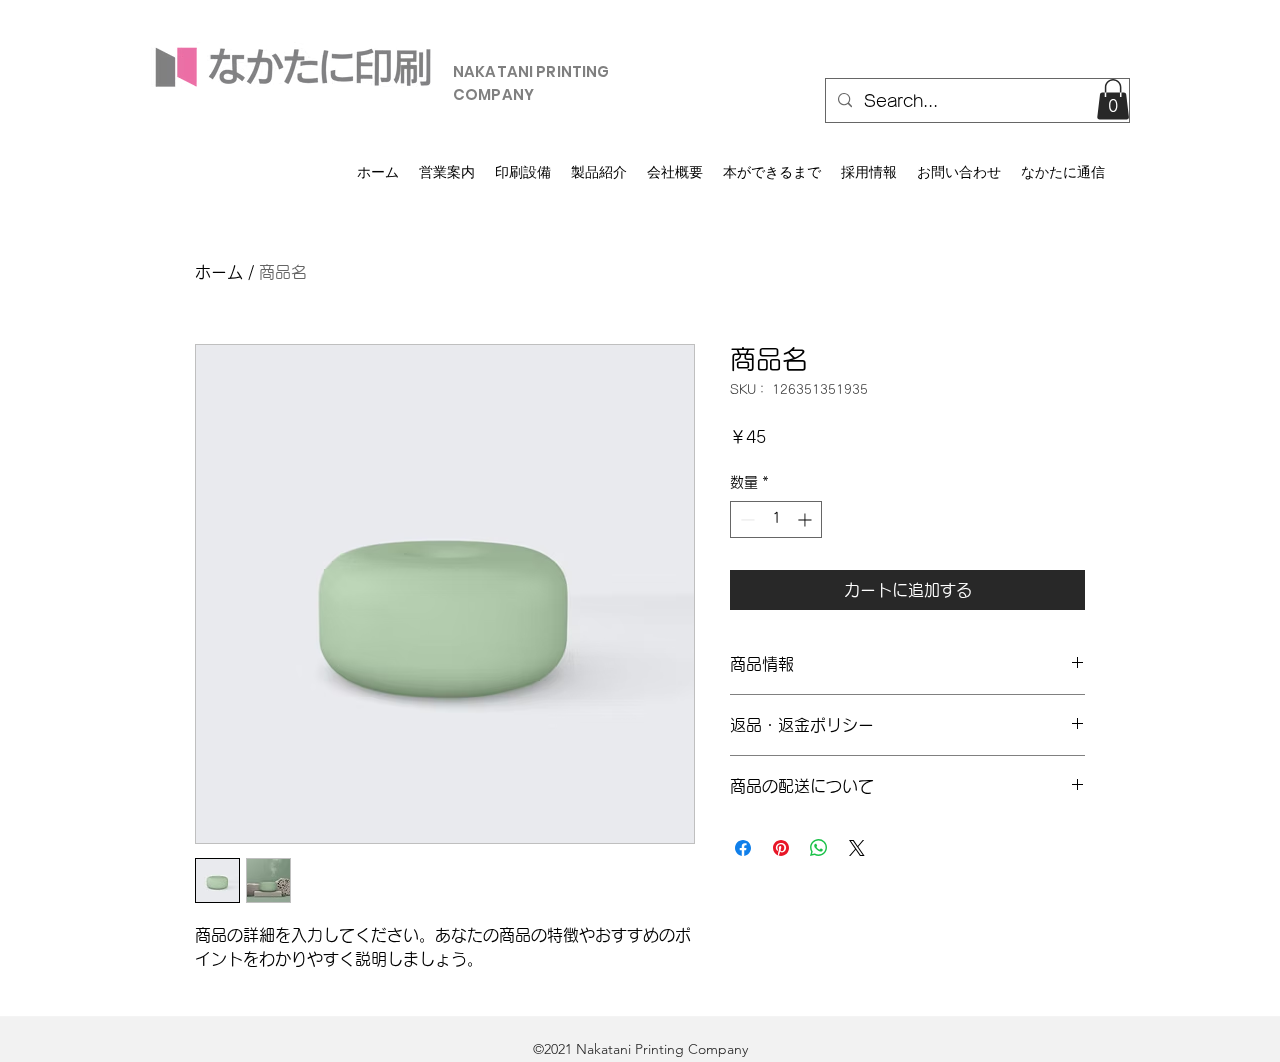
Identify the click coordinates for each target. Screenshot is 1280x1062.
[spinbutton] (776, 519)
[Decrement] (745, 519)
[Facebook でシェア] (743, 848)
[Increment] (806, 519)
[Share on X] (857, 848)
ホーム (219, 272)
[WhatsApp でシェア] (819, 848)
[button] (1113, 99)
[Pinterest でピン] (781, 848)
